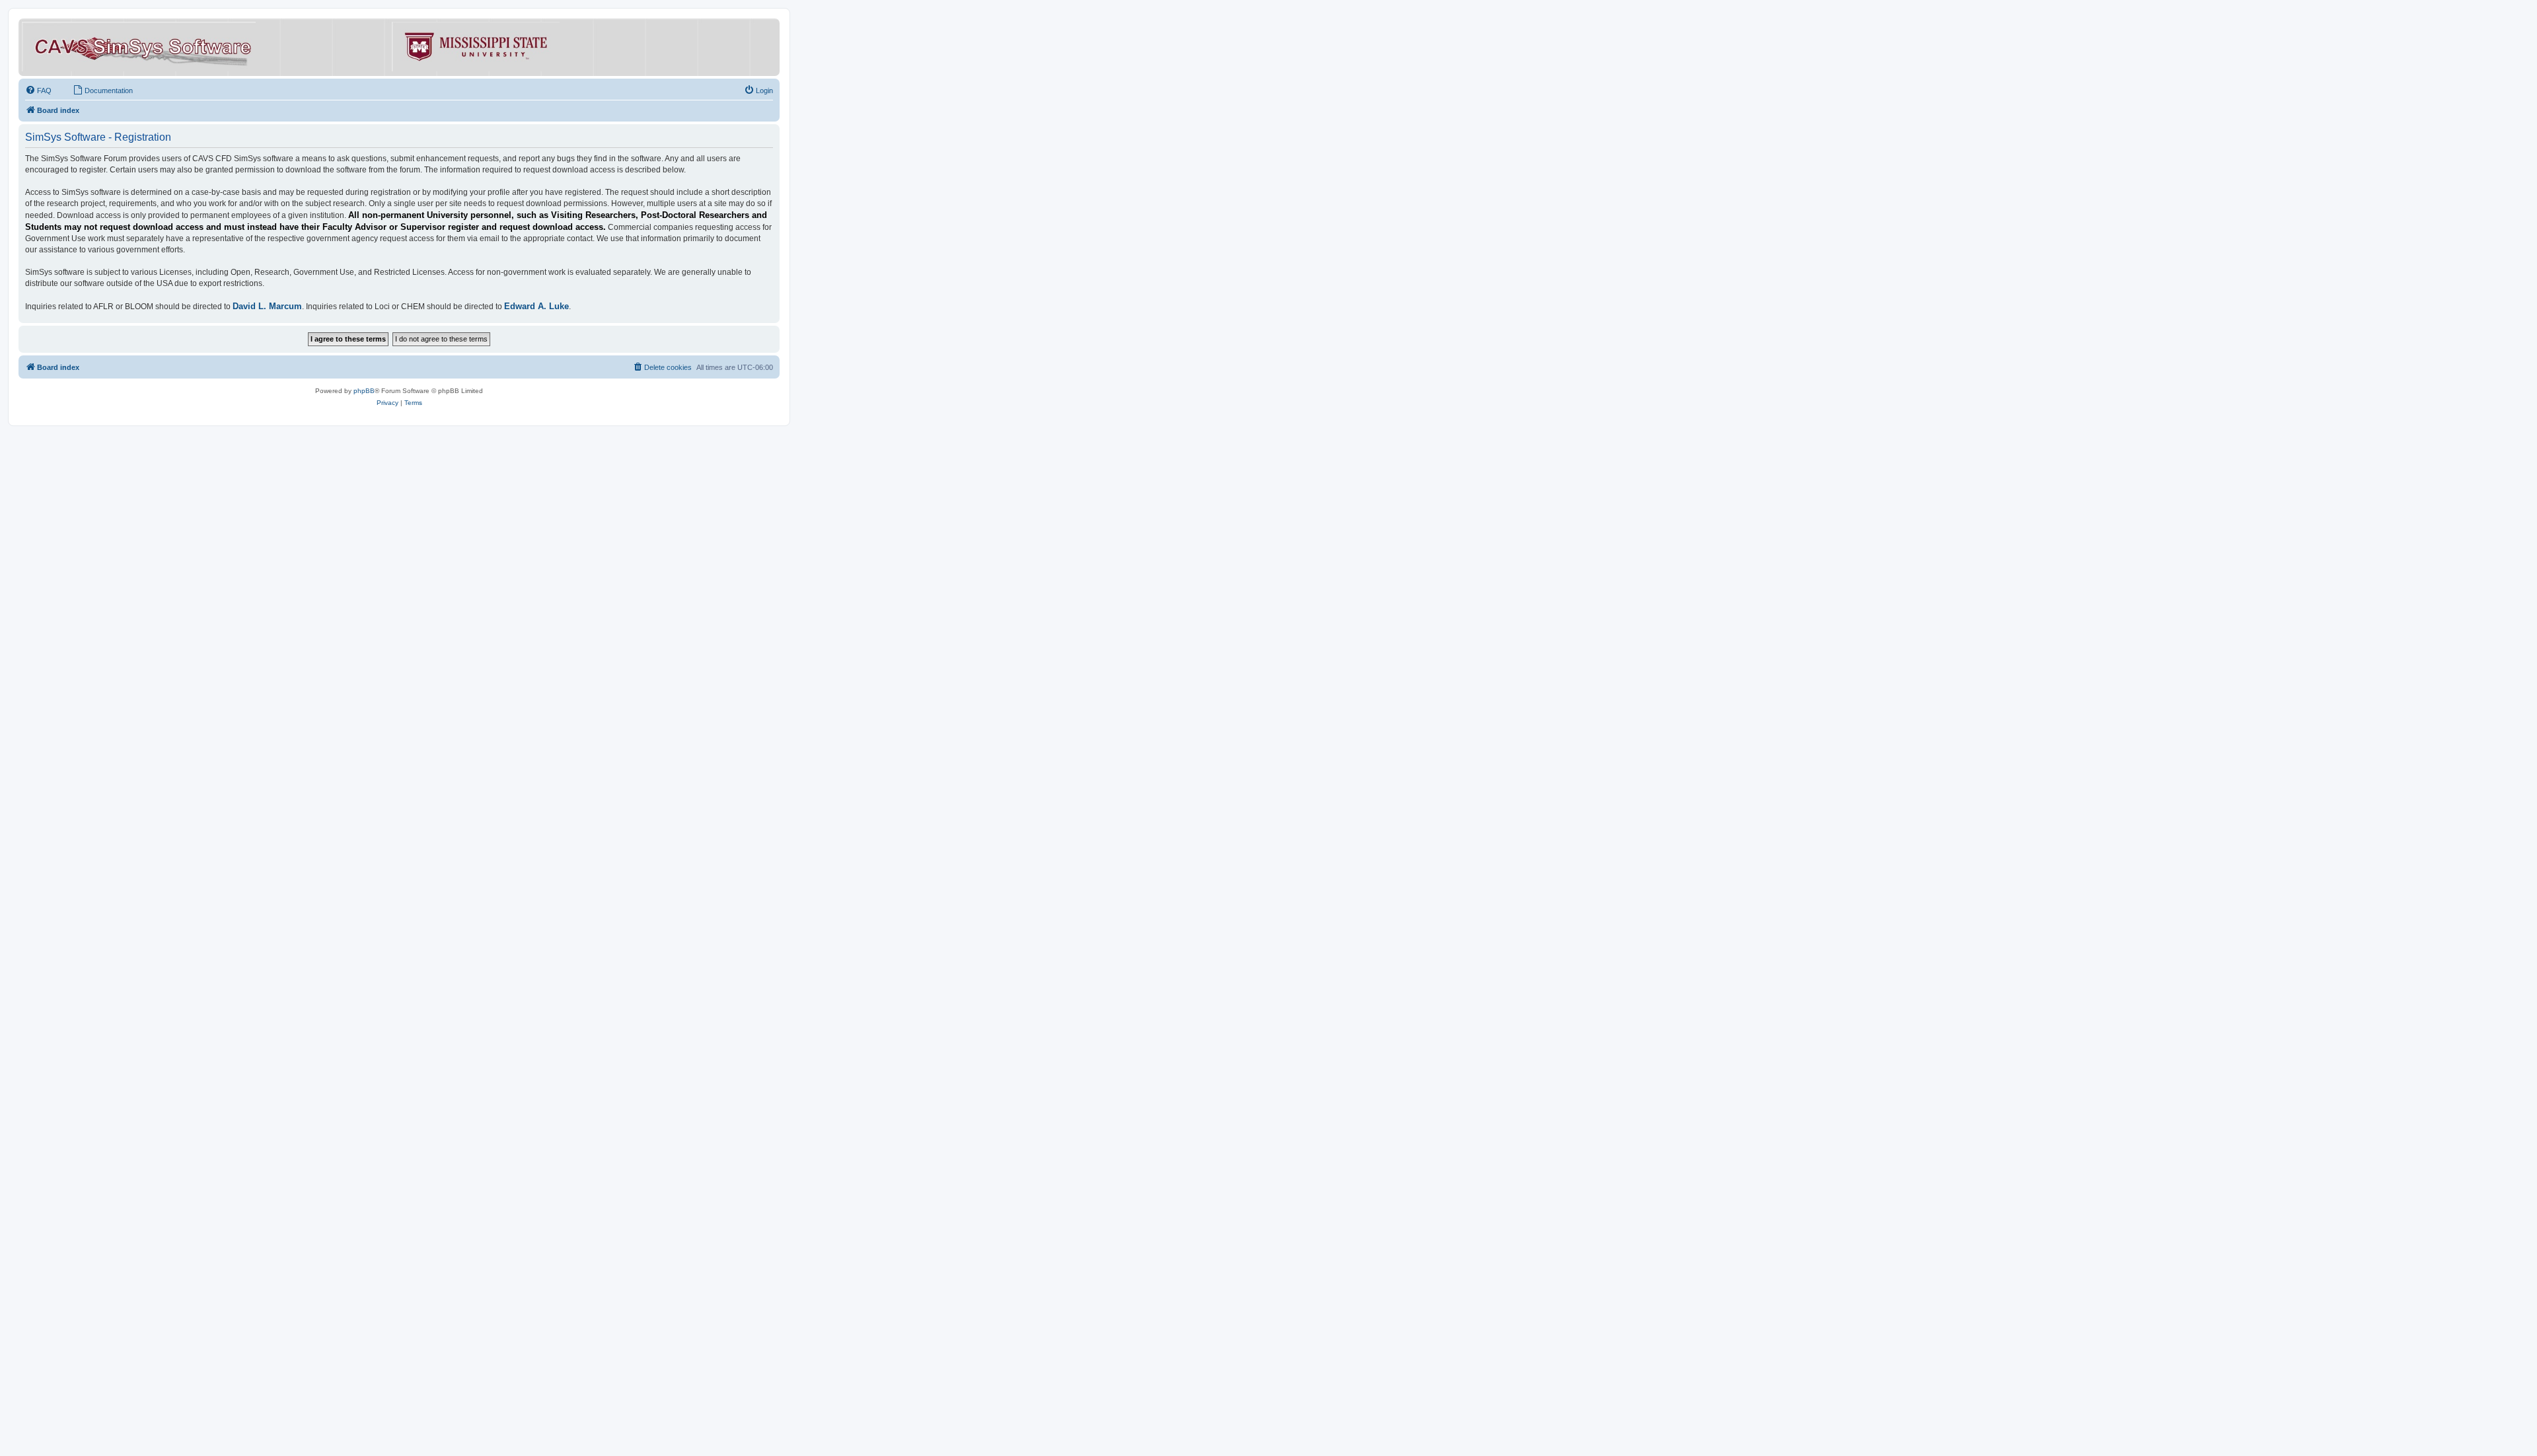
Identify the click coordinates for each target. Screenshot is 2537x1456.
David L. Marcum (267, 306)
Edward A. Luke (536, 306)
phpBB (364, 391)
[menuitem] (38, 91)
